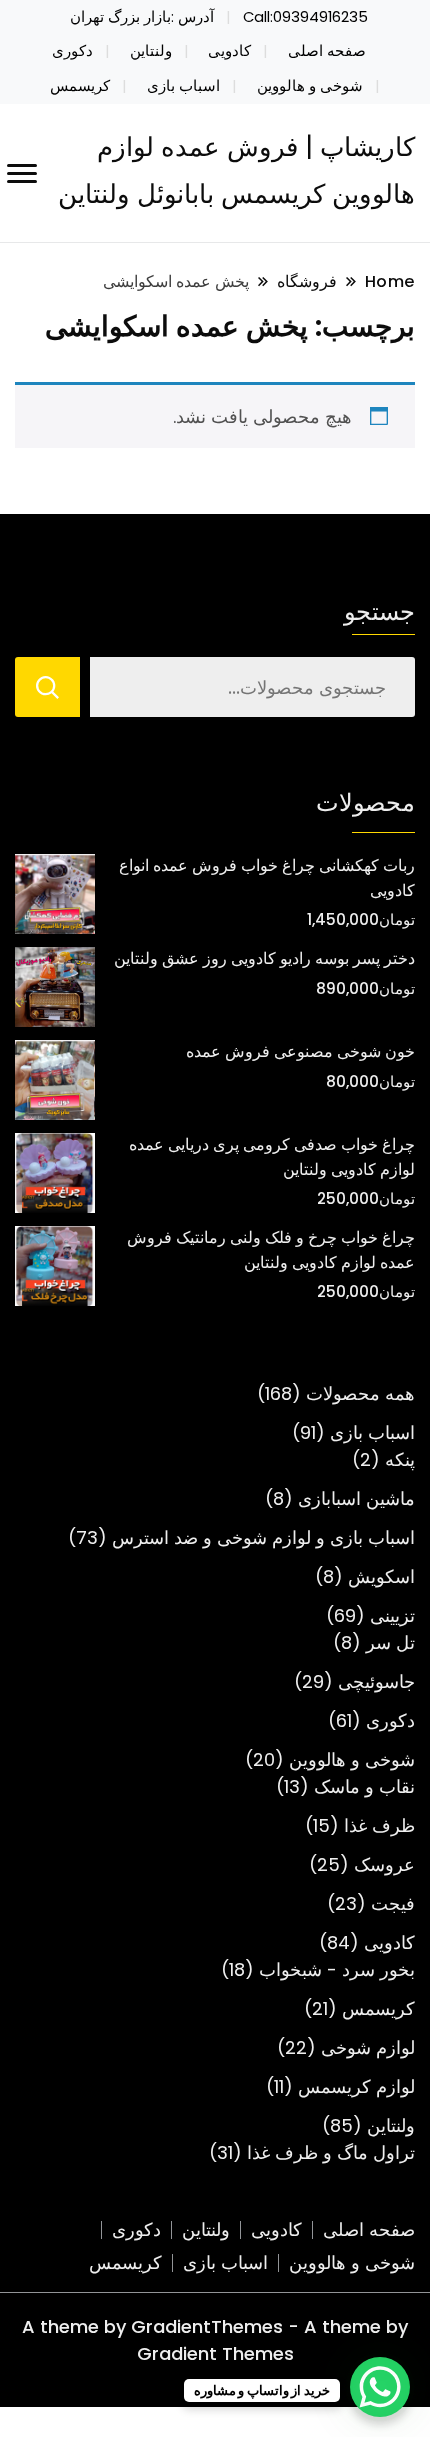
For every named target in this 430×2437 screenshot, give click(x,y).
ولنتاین (151, 51)
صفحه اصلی (327, 51)
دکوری (72, 51)
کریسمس (80, 86)
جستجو (379, 611)
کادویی (229, 51)
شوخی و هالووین (310, 86)
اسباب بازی (183, 86)
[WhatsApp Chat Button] (380, 2387)
